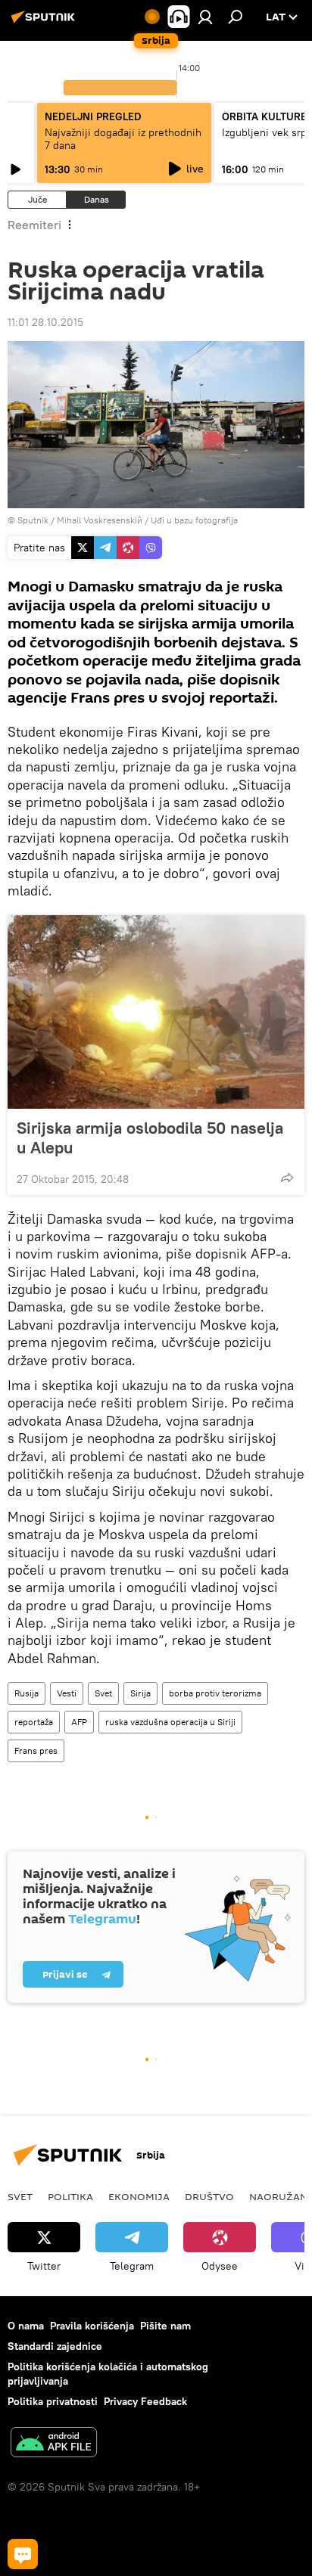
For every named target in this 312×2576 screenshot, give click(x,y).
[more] (287, 1178)
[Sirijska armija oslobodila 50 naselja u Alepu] (156, 1012)
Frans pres (36, 1750)
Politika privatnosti (53, 2401)
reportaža (34, 1722)
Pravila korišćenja (92, 2326)
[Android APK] (54, 2444)
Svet (103, 1693)
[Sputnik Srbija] (45, 23)
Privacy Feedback (145, 2401)
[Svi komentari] (23, 2554)
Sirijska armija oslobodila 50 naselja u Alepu (150, 1137)
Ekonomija (139, 2196)
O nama (26, 2326)
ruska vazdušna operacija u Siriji (170, 1722)
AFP (79, 1722)
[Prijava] (205, 17)
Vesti (67, 1693)
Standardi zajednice (55, 2346)
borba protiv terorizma (215, 1693)
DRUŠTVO (209, 2196)
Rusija (27, 1693)
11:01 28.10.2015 (45, 322)
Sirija (140, 1693)
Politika (70, 2196)
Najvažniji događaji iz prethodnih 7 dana (123, 139)
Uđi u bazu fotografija (194, 520)
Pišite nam (165, 2326)
